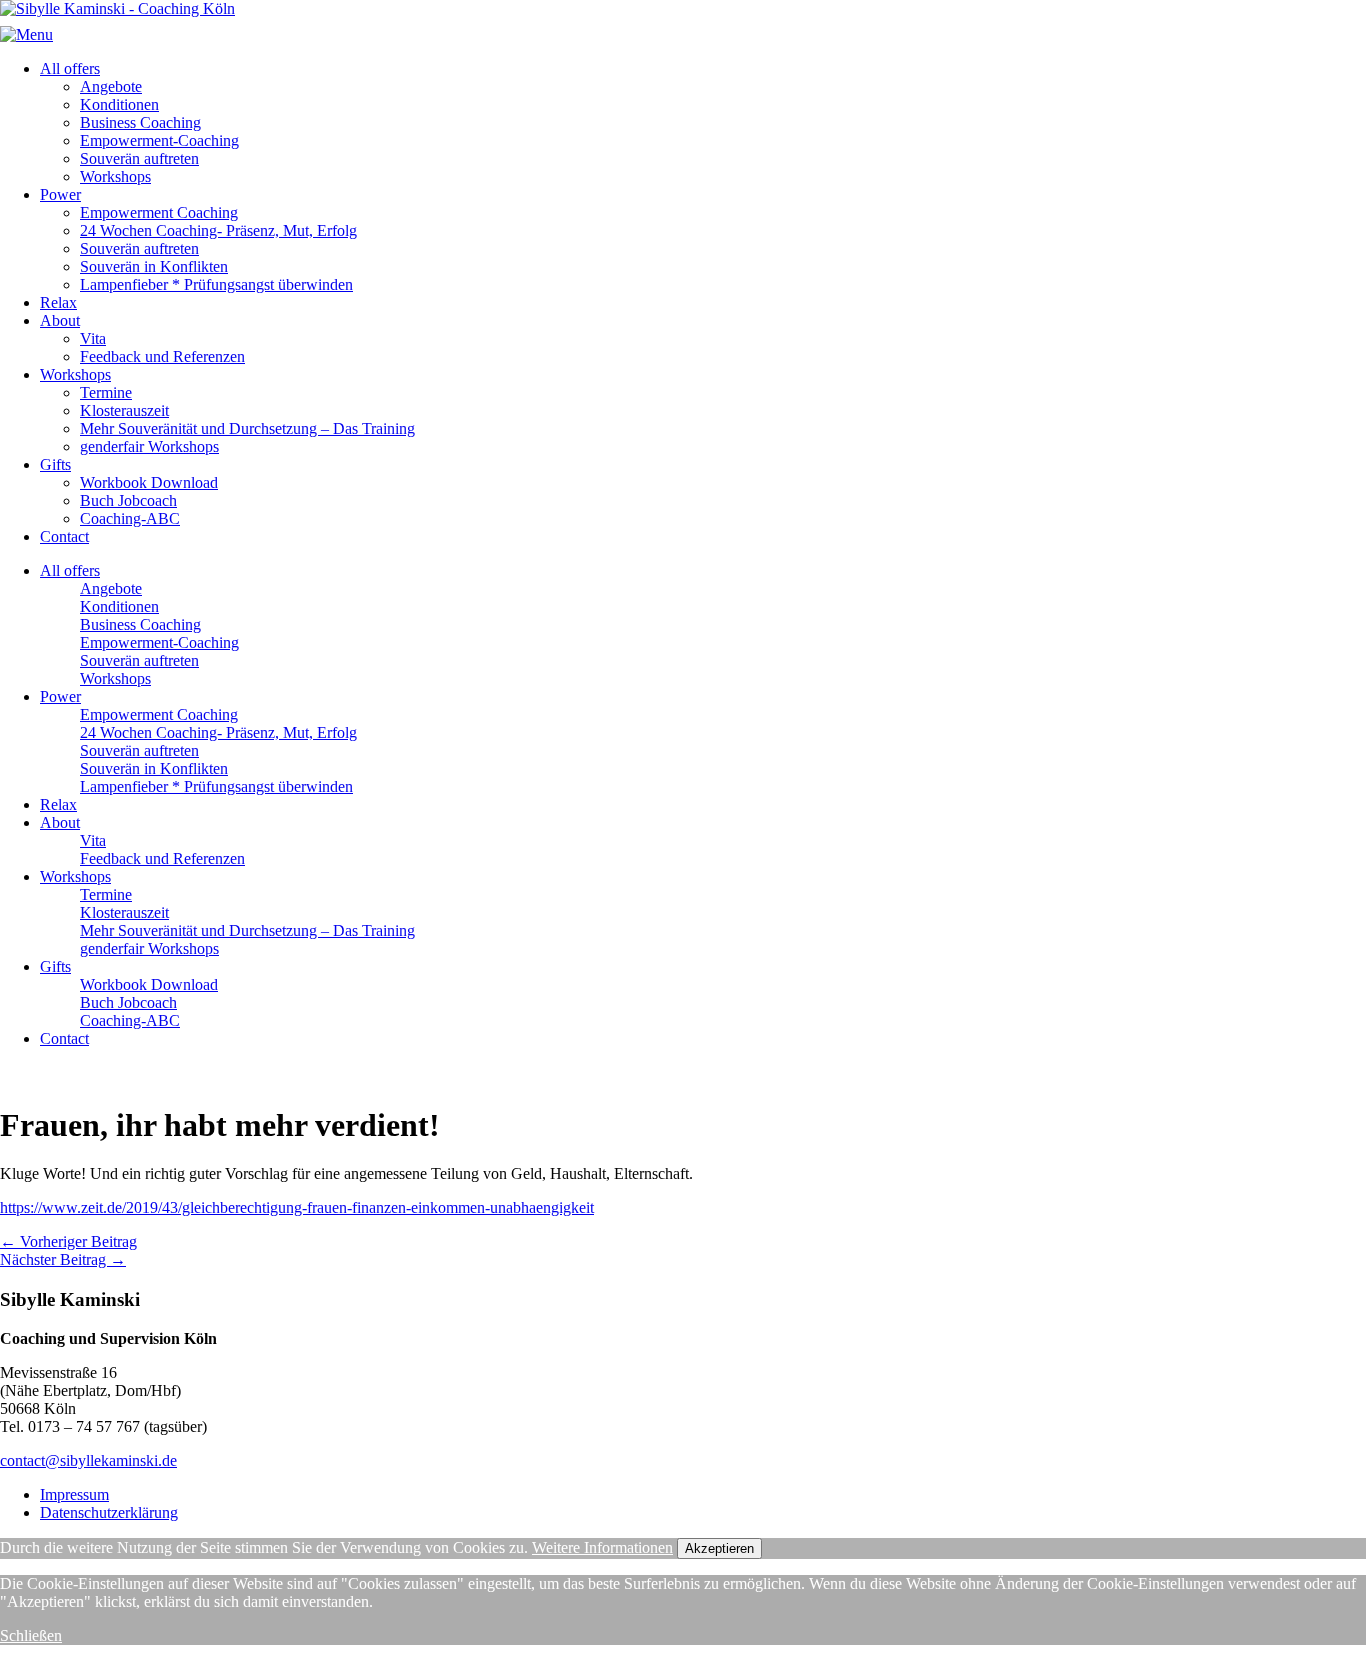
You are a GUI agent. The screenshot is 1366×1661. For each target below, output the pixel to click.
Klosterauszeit (124, 410)
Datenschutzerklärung (109, 1512)
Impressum (74, 1494)
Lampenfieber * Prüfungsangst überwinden (216, 284)
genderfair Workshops (149, 446)
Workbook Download (149, 482)
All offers (70, 68)
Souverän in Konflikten (154, 266)
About (60, 320)
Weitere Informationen (602, 1547)
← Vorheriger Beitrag (68, 1241)
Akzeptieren (719, 1548)
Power (60, 194)
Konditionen (119, 104)
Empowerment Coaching (159, 212)
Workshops (115, 176)
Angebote (111, 86)
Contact (64, 536)
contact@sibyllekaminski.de (88, 1460)
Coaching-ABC (130, 518)
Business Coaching (140, 122)
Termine (106, 392)
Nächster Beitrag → (63, 1259)
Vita (93, 338)
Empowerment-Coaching (159, 140)
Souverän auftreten (139, 158)
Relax (58, 302)
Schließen (31, 1635)
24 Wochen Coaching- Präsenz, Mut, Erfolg (218, 230)
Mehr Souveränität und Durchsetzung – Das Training (247, 428)
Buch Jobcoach (128, 500)
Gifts (55, 464)
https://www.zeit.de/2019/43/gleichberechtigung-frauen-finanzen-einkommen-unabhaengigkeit (297, 1207)
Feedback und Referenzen (162, 356)
